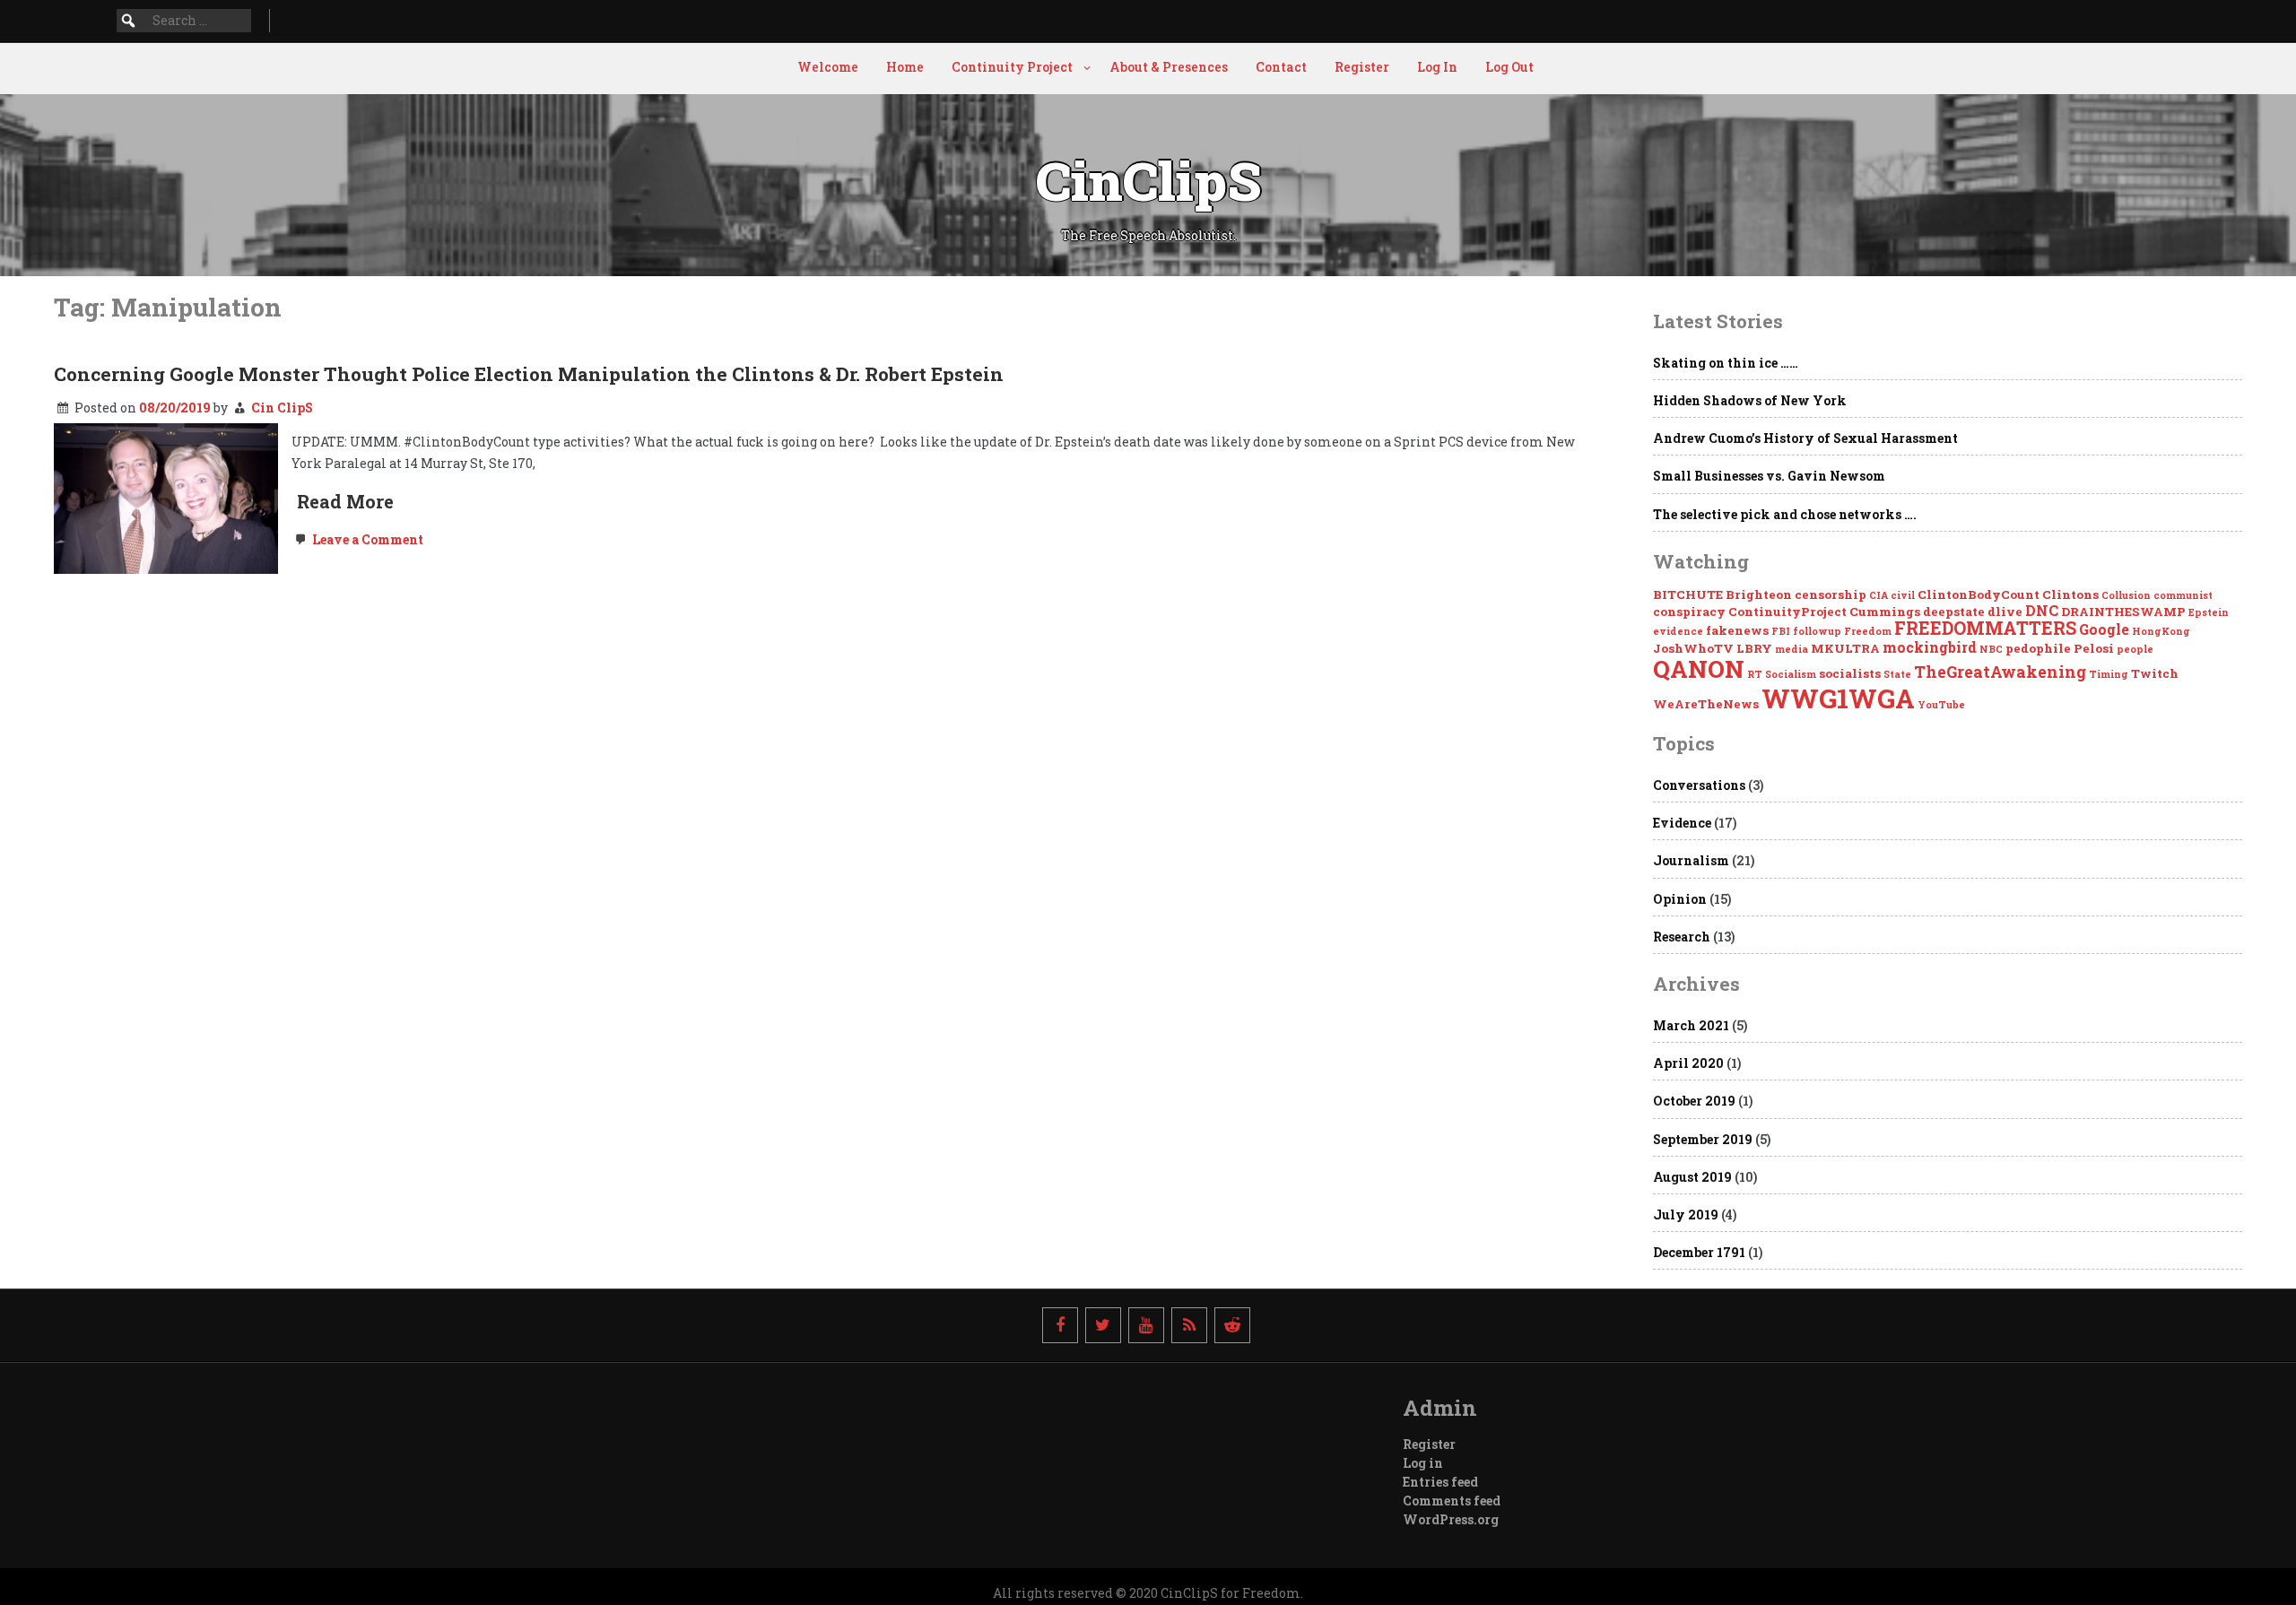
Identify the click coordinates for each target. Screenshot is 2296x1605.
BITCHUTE (1688, 594)
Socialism (1791, 674)
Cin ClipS (282, 408)
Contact (1281, 67)
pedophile (2038, 648)
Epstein (2209, 612)
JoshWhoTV (1693, 648)
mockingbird (1930, 647)
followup (1817, 631)
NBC (1991, 649)
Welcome (828, 67)
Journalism (1691, 860)
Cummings (1885, 612)
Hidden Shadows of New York (1750, 400)
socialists (1850, 673)
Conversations (1699, 785)
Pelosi (2094, 648)
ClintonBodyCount (1979, 594)
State (1897, 674)
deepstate (1954, 612)
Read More (345, 501)
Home (905, 67)
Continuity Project (1012, 67)
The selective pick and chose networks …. (1785, 514)
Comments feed (1452, 1501)
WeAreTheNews (1706, 704)
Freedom (1868, 631)
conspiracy (1689, 612)
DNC (2042, 610)
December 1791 (1699, 1252)
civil (1903, 595)
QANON (1699, 668)
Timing (2109, 674)
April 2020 (1688, 1063)
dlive (2005, 612)
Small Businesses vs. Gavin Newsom (1769, 476)
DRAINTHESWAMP (2123, 612)
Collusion (2126, 595)
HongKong (2161, 631)
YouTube (1941, 705)
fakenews (1737, 630)
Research (1682, 937)
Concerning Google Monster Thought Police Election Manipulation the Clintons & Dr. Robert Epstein (529, 374)
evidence (1678, 631)
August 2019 (1692, 1177)
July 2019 (1686, 1215)
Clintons (2070, 594)
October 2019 (1694, 1101)
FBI (1781, 631)
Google (2104, 629)
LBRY (1754, 648)
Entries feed (1440, 1482)
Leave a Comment (366, 539)
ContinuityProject (1787, 612)
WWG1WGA (1838, 698)
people (2135, 649)
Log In (1437, 67)
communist (2183, 595)
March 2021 (1691, 1025)
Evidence (1682, 823)
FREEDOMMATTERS (1985, 628)
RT (1755, 674)
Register (1362, 67)
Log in (1423, 1463)
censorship (1831, 594)
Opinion (1680, 899)
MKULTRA (1845, 648)
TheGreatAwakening (2000, 672)
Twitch (2155, 673)
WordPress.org (1451, 1519)
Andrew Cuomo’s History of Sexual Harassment (1805, 438)
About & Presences (1169, 67)
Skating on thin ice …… (1726, 363)
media (1792, 649)
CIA (1879, 595)
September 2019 (1703, 1139)
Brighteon (1759, 594)
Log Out (1509, 67)
